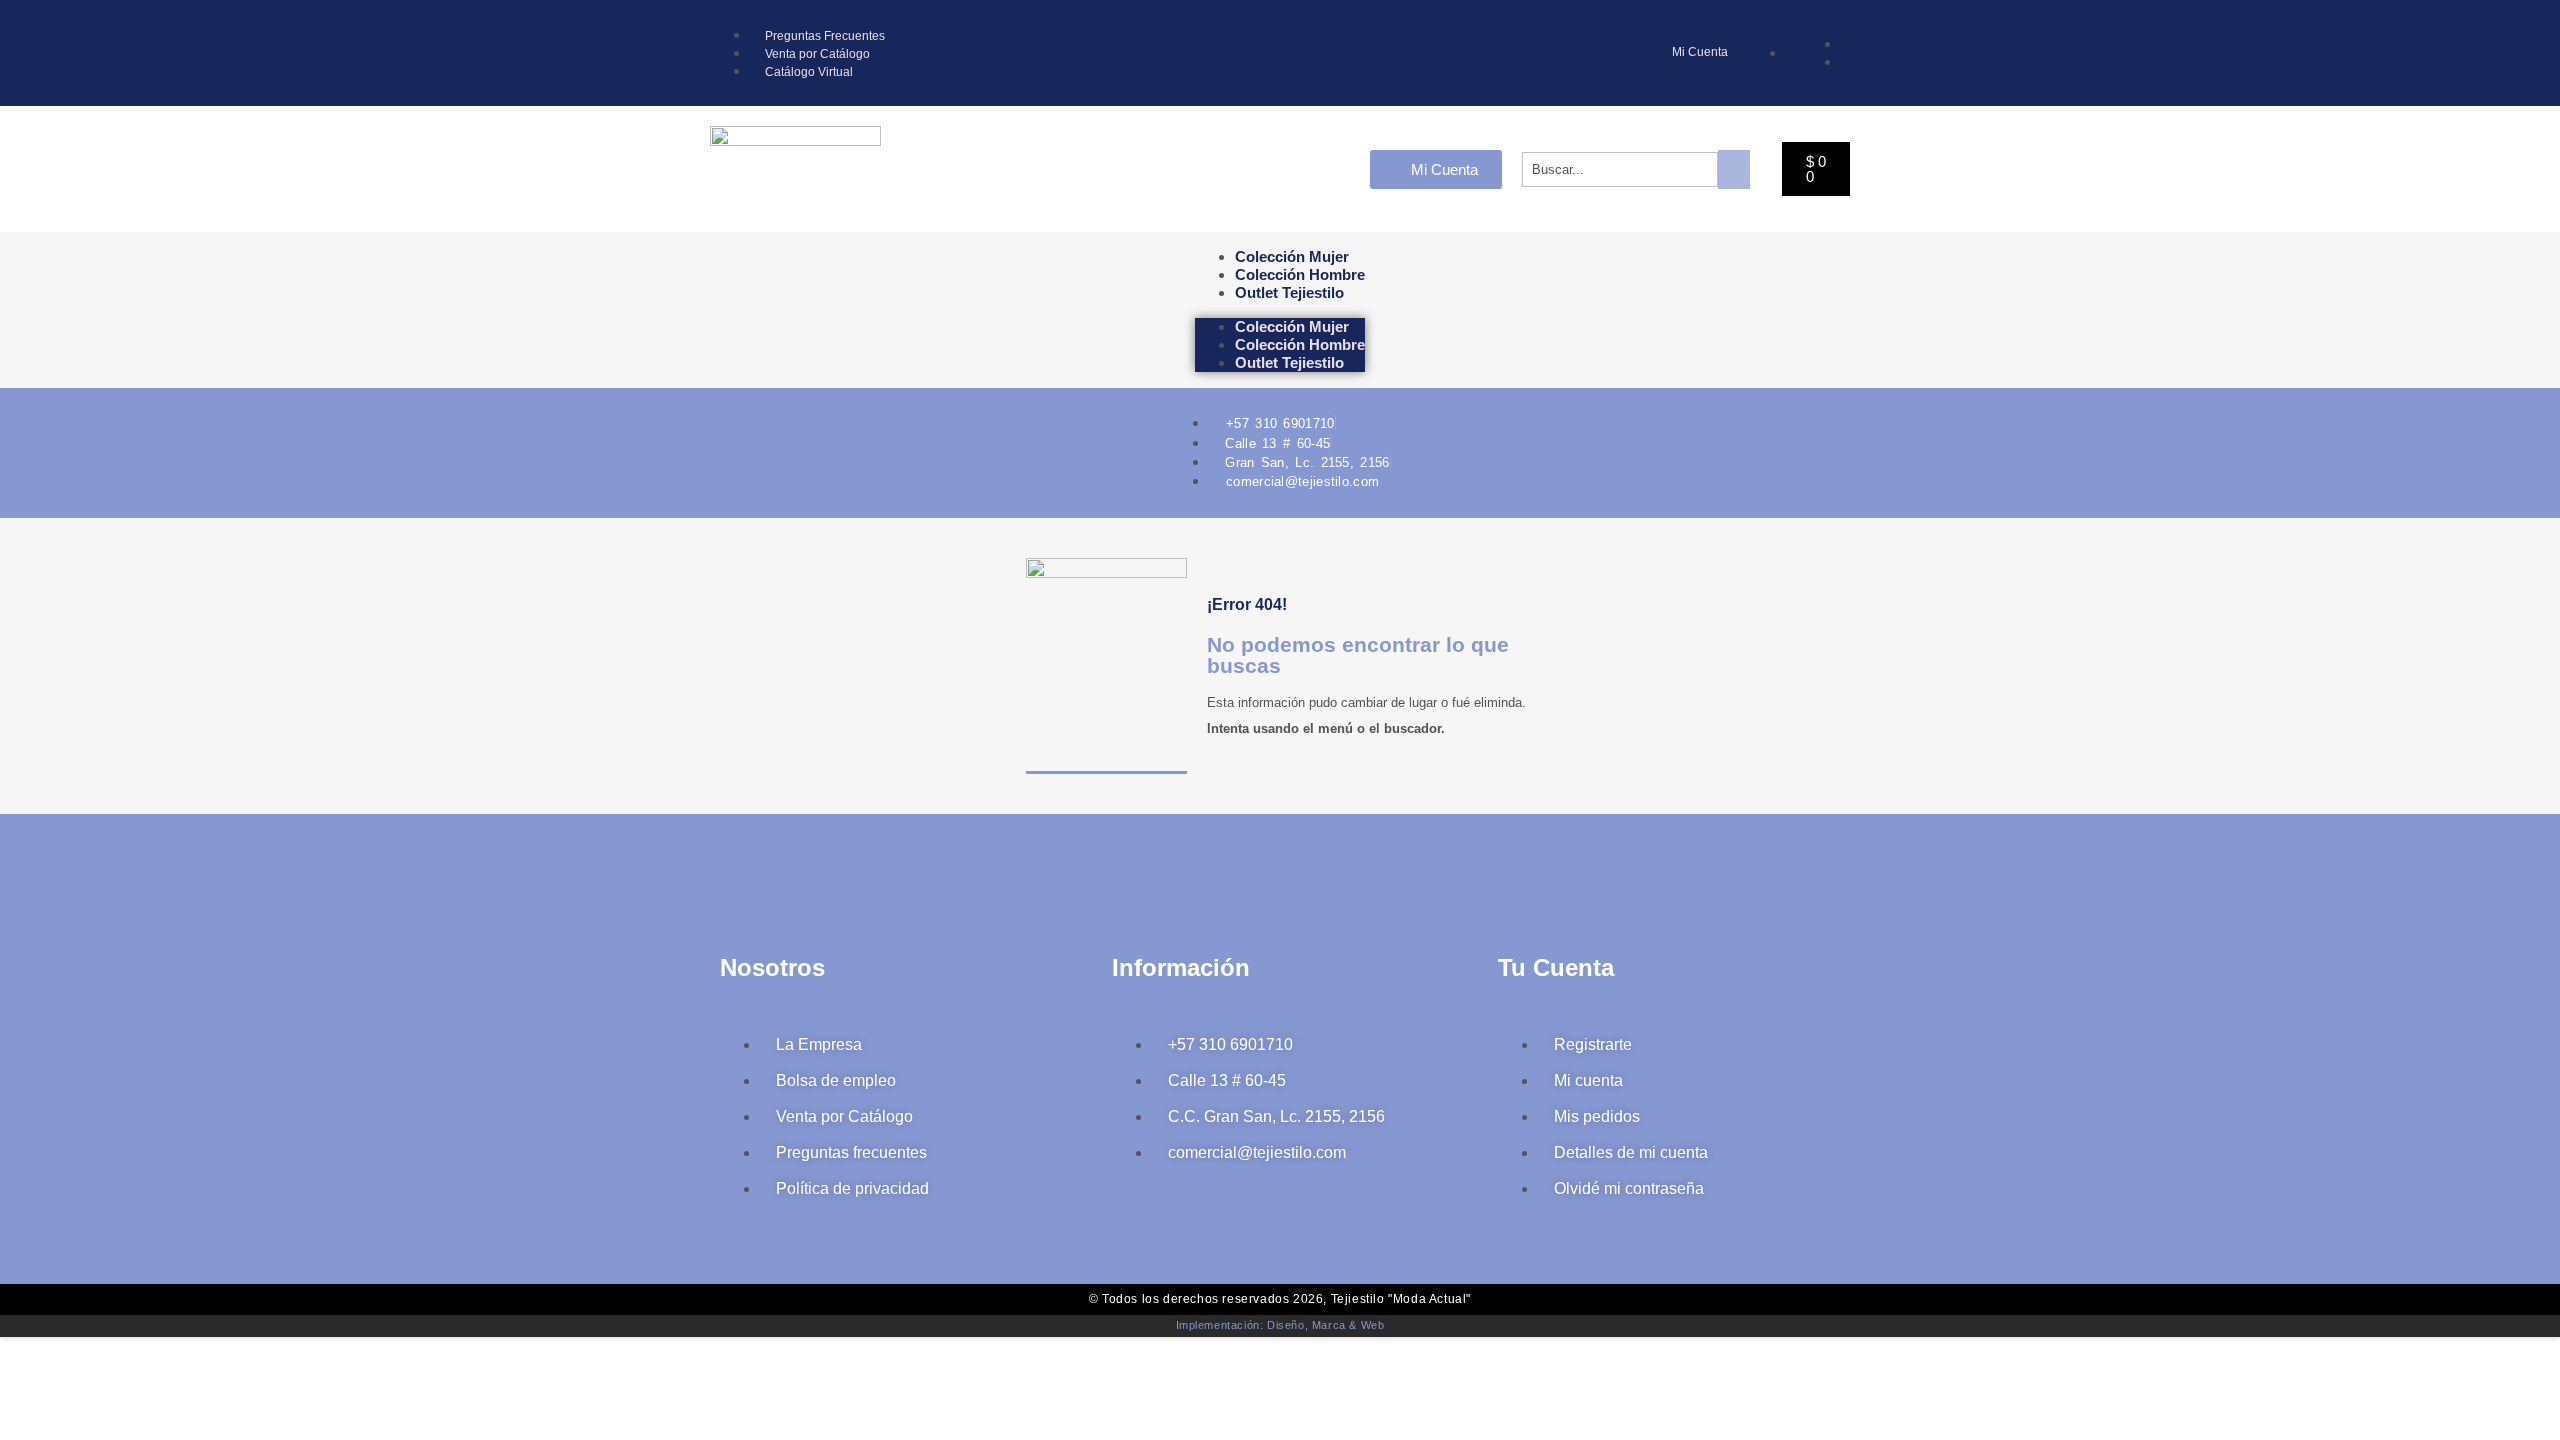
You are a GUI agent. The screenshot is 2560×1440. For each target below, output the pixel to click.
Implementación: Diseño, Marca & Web (1280, 1325)
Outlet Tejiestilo (1289, 292)
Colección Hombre (1300, 274)
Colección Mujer (1292, 256)
